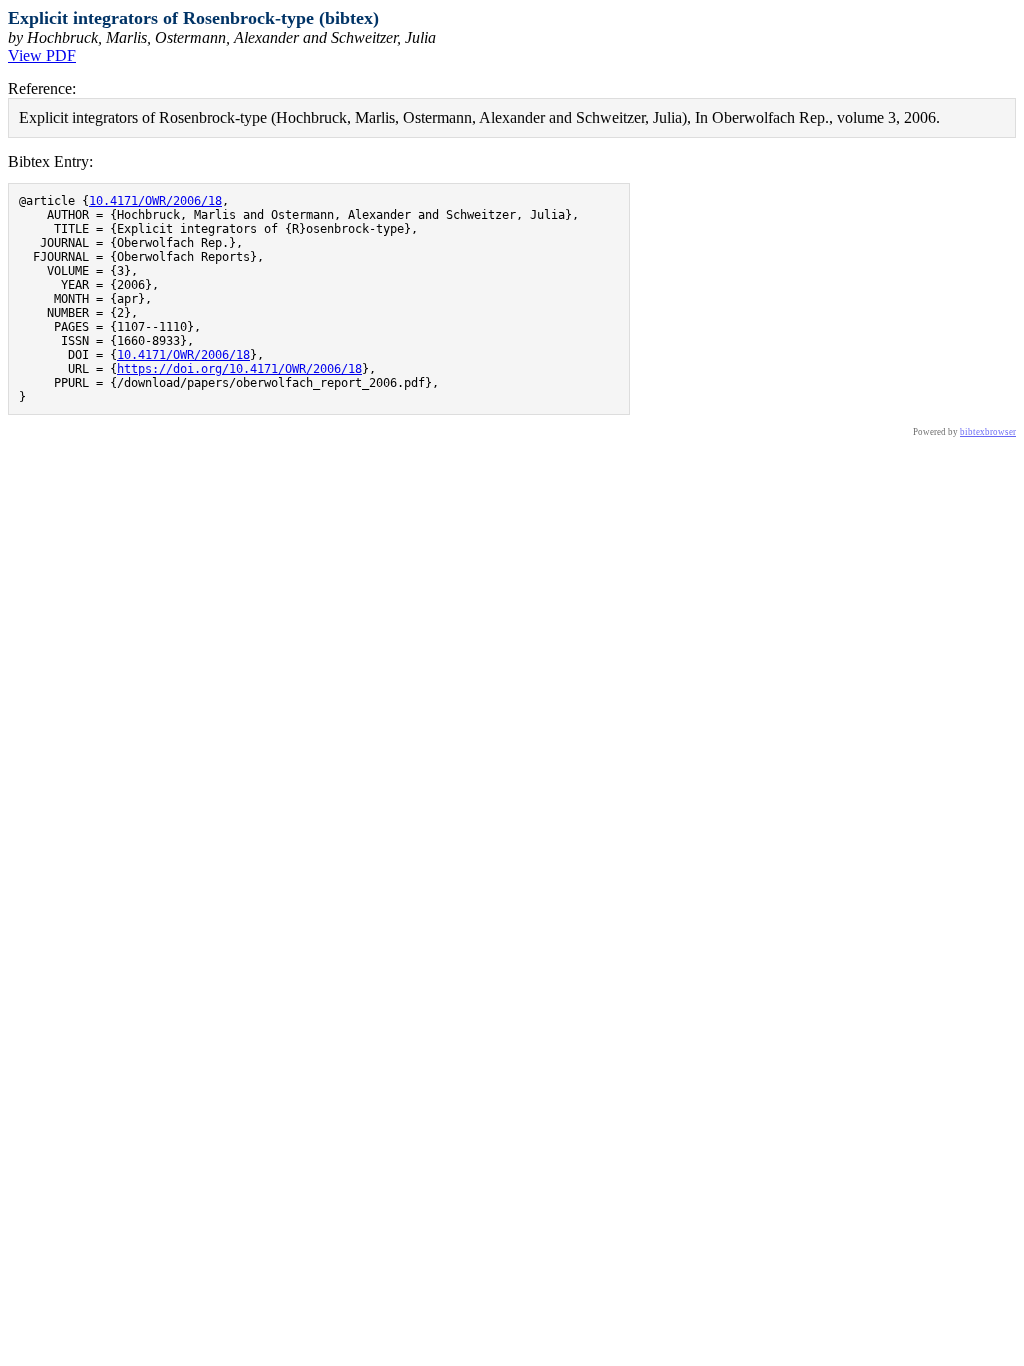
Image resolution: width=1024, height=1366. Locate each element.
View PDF (42, 55)
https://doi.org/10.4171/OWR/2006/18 (239, 369)
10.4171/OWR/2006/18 (155, 201)
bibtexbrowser (988, 432)
